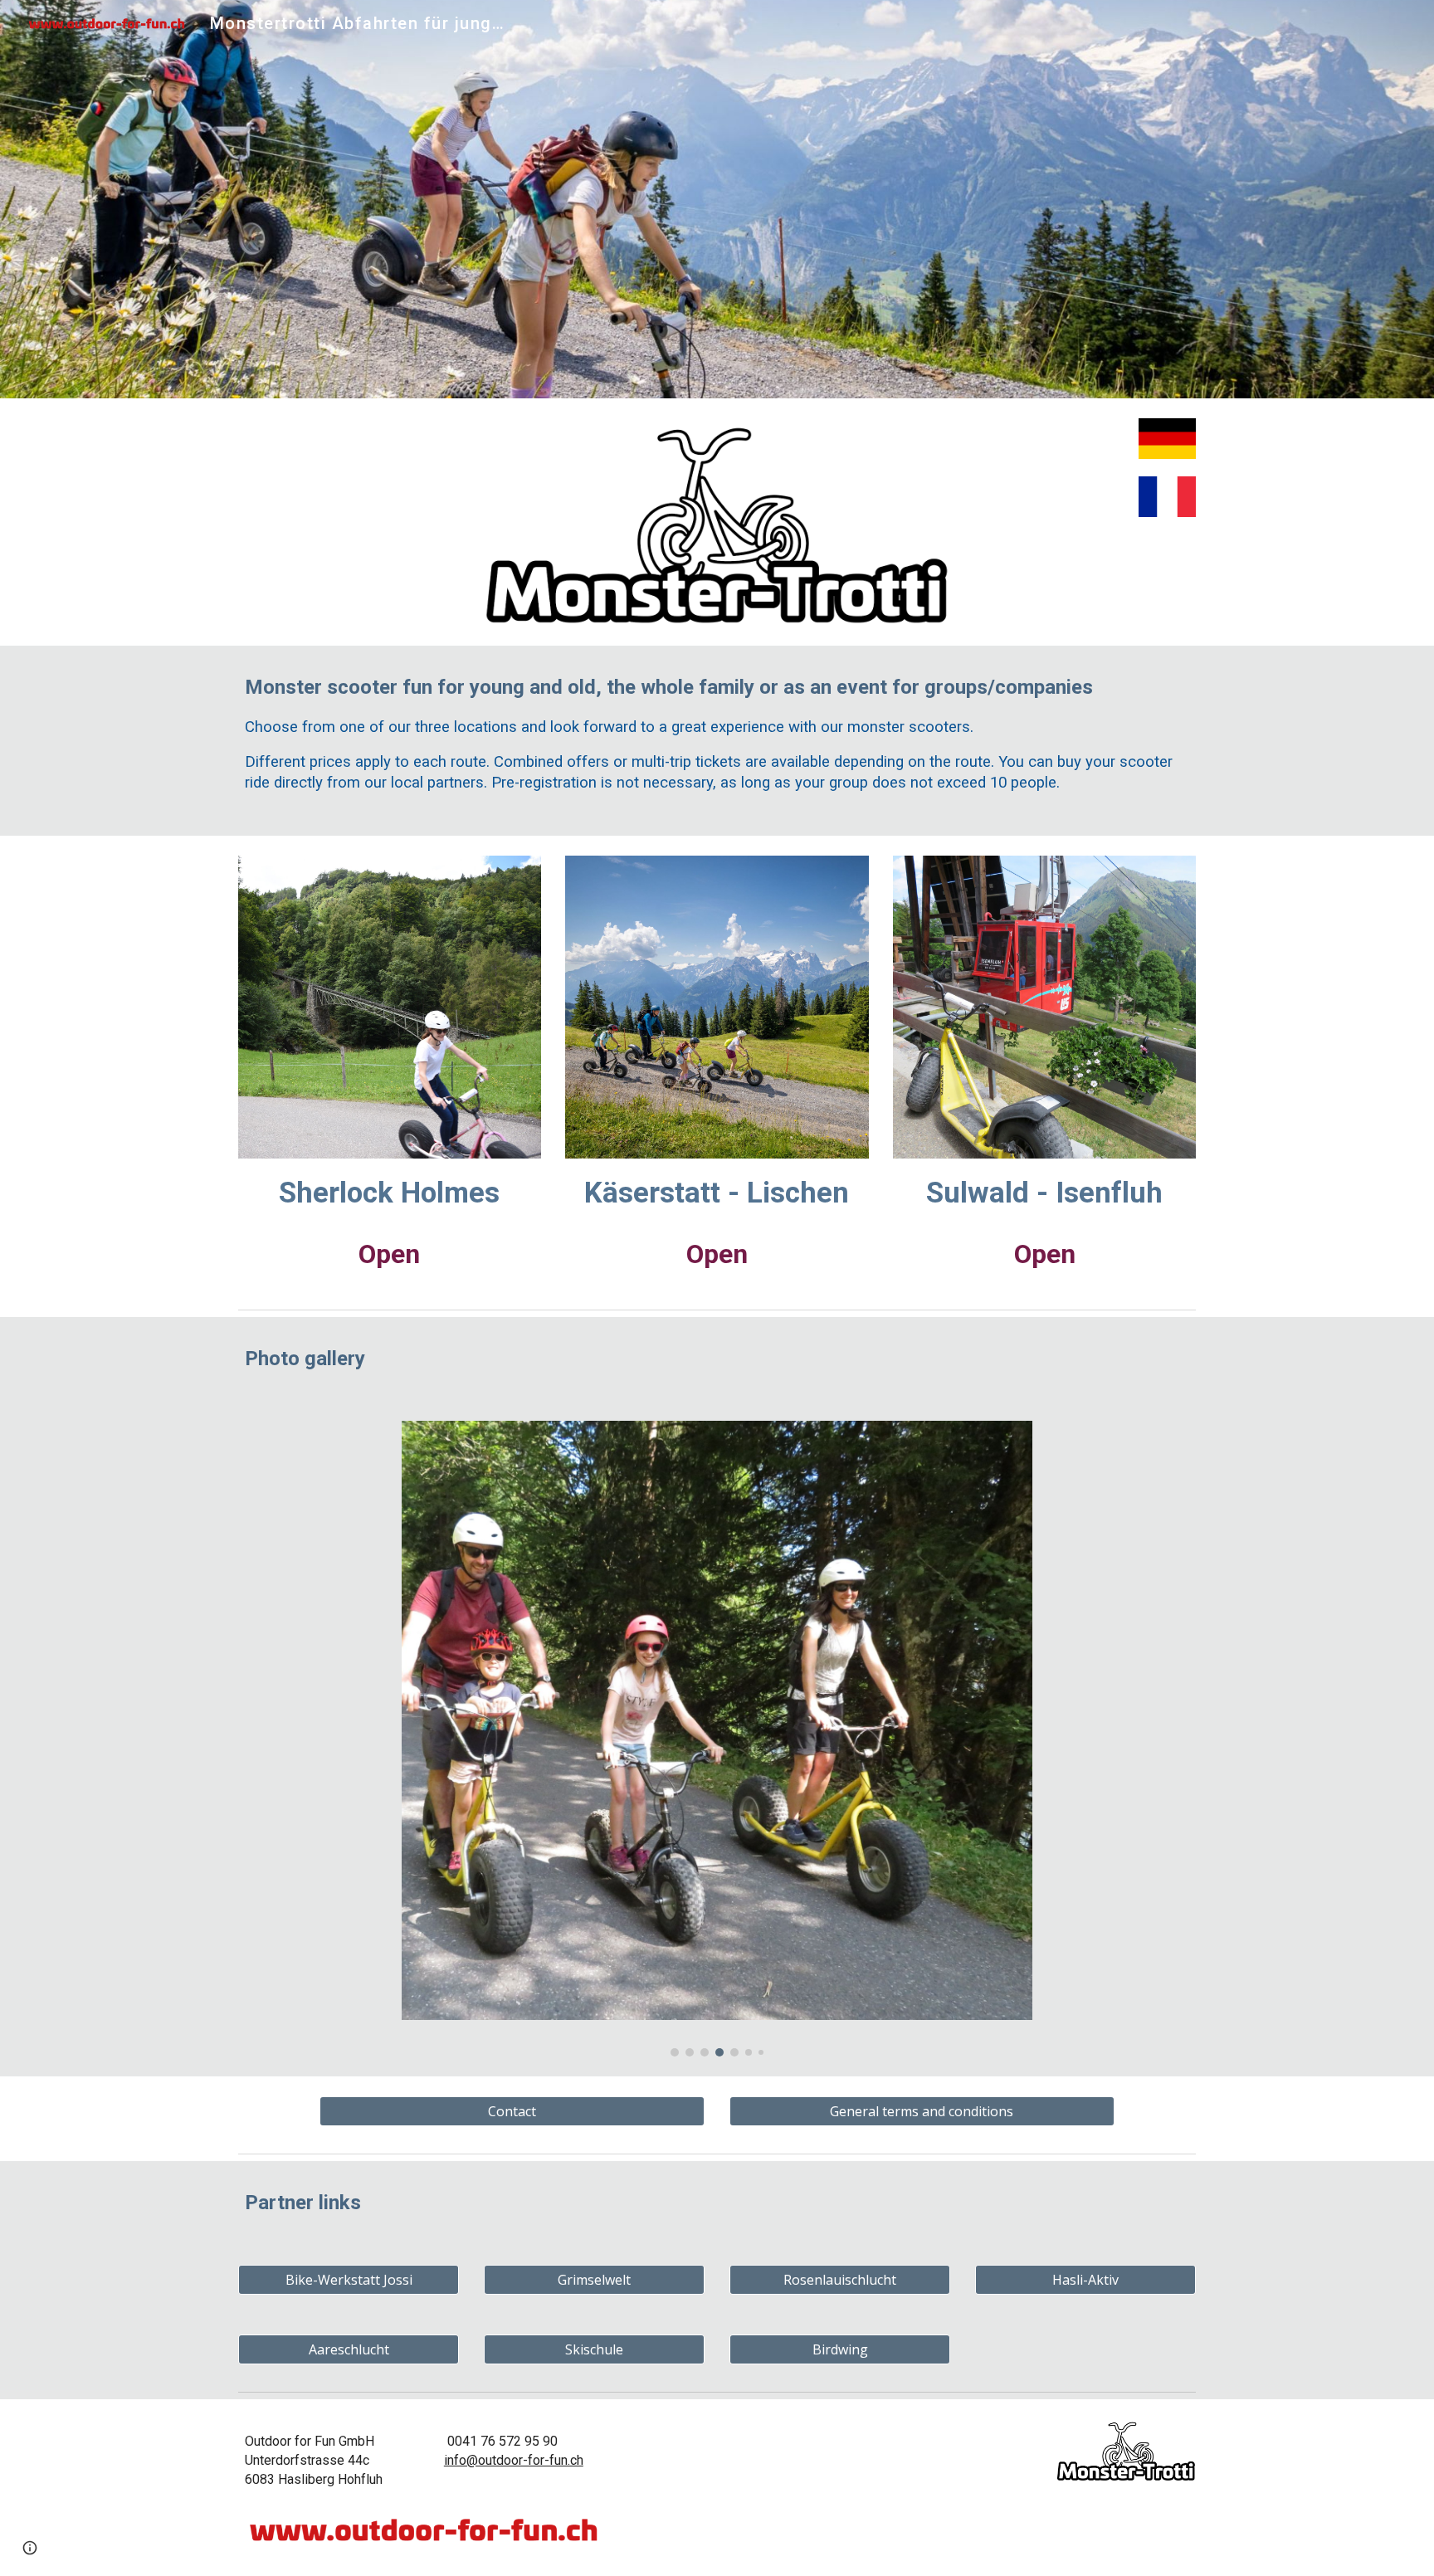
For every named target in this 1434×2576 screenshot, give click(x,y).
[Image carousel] (717, 1739)
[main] (717, 741)
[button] (30, 2548)
